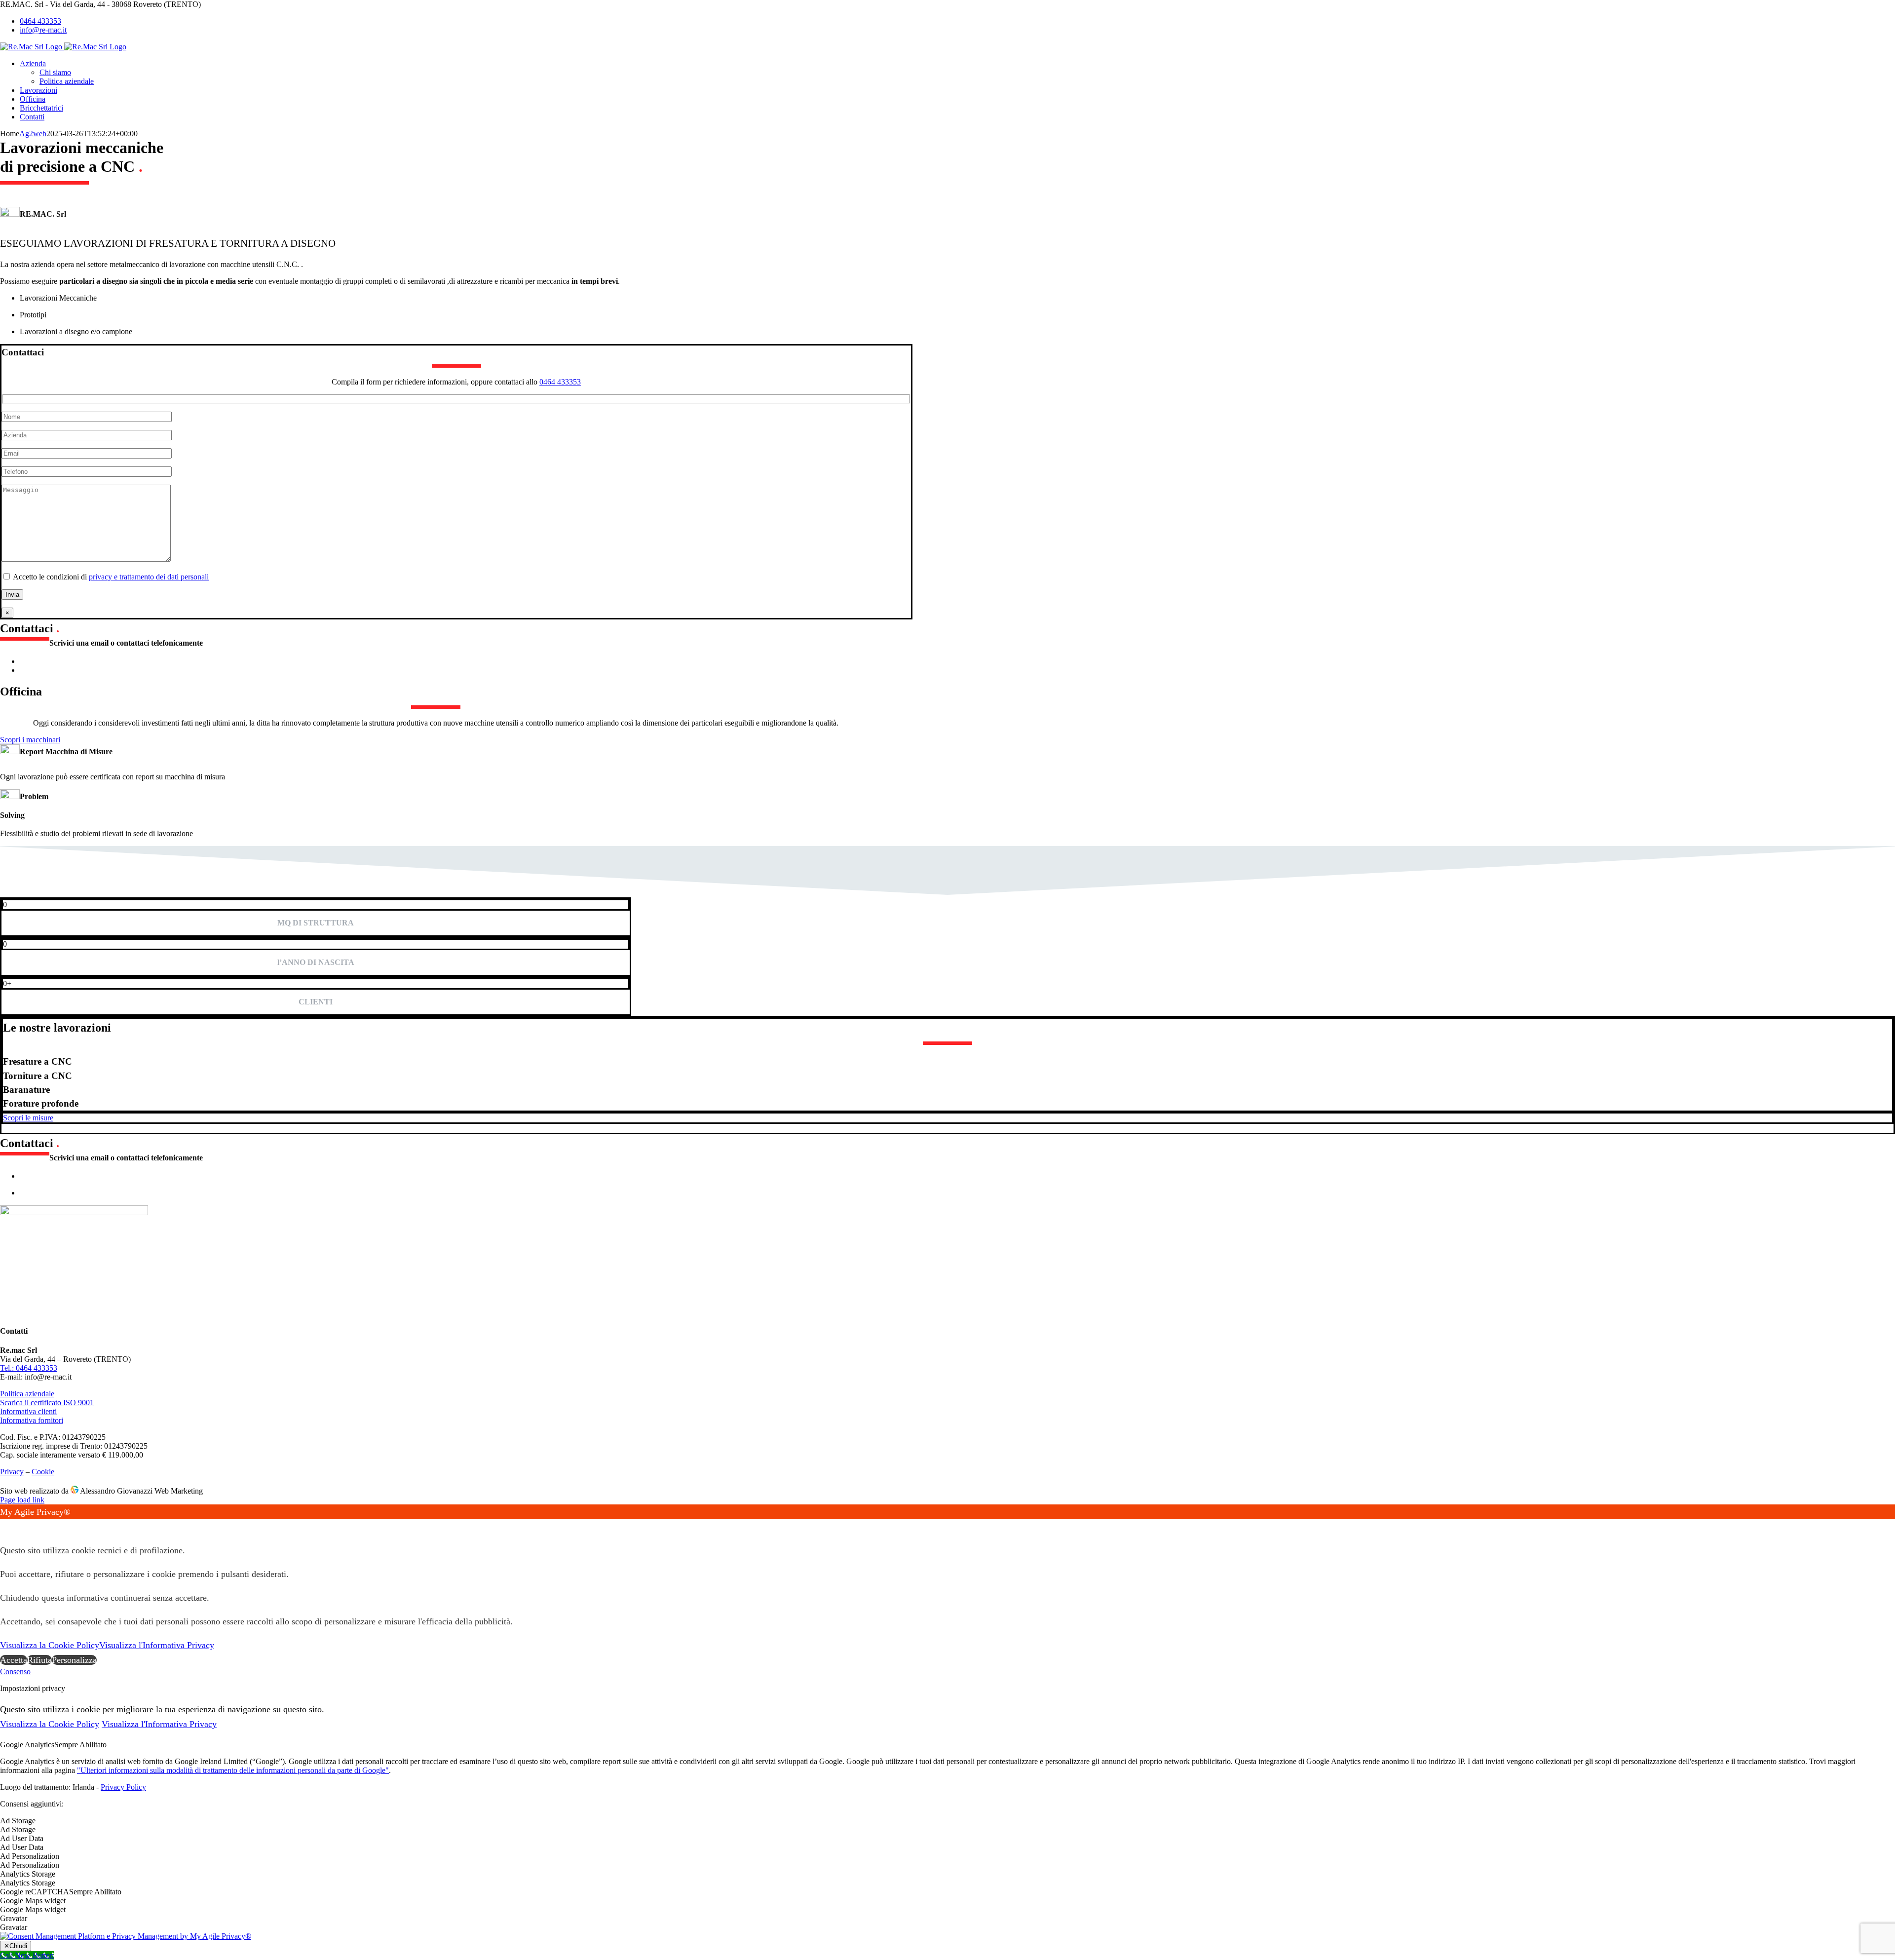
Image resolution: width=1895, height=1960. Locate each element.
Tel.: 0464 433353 (29, 1368)
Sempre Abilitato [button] (80, 1745)
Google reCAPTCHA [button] (35, 1892)
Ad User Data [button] (22, 1838)
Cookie (43, 1472)
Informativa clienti (28, 1411)
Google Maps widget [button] (33, 1901)
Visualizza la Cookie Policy (50, 1645)
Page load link (22, 1500)
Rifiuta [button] (39, 1660)
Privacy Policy (123, 1787)
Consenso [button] (15, 1672)
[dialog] (947, 1586)
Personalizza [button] (74, 1660)
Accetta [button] (14, 1660)
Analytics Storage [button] (28, 1874)
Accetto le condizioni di (110, 577)
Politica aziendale (27, 1394)
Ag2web (33, 134)
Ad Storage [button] (18, 1821)
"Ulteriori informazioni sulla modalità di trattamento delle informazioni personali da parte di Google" (233, 1770)
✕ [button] (4, 1527)
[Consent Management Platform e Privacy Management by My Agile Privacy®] (126, 1936)
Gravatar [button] (14, 1918)
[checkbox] (947, 1830)
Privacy (12, 1472)
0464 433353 (560, 382)
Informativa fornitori (32, 1420)
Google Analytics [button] (27, 1745)
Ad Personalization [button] (30, 1856)
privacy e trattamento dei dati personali (149, 577)
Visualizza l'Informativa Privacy (157, 1645)
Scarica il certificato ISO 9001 (47, 1403)
